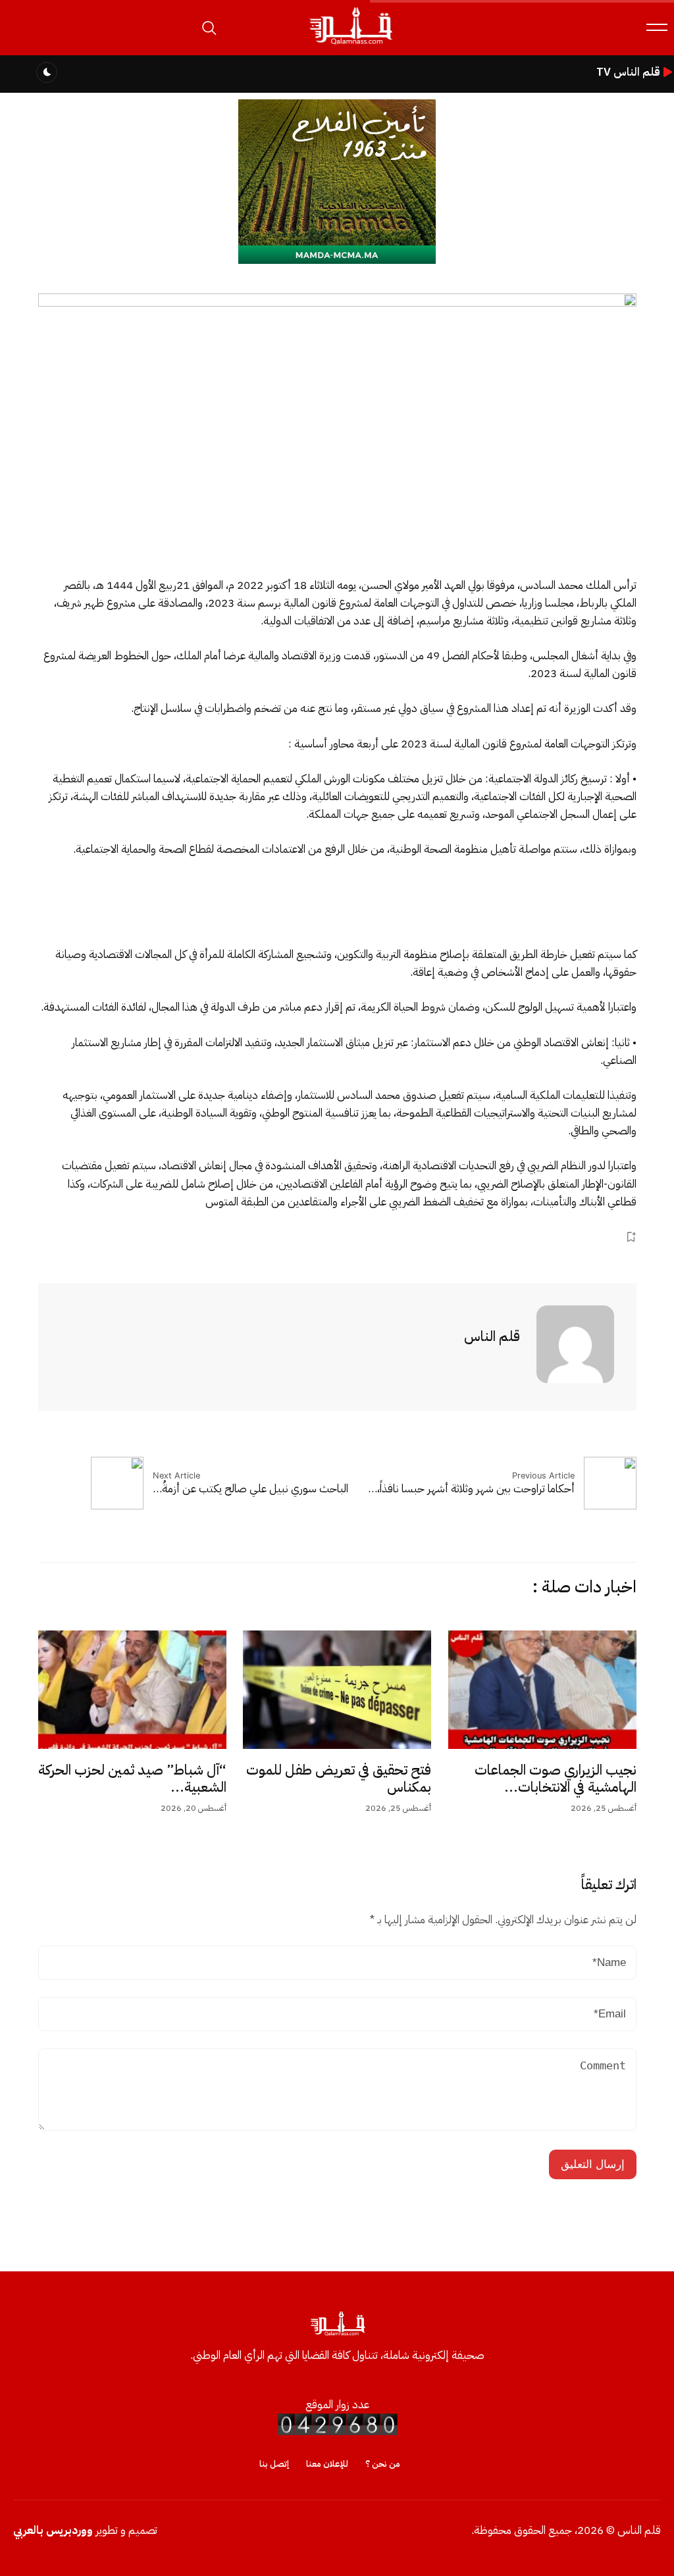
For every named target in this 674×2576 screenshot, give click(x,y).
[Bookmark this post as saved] (631, 1237)
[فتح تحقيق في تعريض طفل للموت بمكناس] (337, 1690)
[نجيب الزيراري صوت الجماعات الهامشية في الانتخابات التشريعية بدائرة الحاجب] (542, 1690)
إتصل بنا (274, 2464)
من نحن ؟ (383, 2464)
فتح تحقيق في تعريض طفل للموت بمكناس (339, 1779)
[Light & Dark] (47, 72)
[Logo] (350, 45)
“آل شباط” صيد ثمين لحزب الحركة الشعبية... (132, 1779)
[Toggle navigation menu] (657, 27)
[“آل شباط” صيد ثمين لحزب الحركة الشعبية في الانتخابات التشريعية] (132, 1690)
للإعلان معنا (327, 2464)
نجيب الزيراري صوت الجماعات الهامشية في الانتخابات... (556, 1779)
